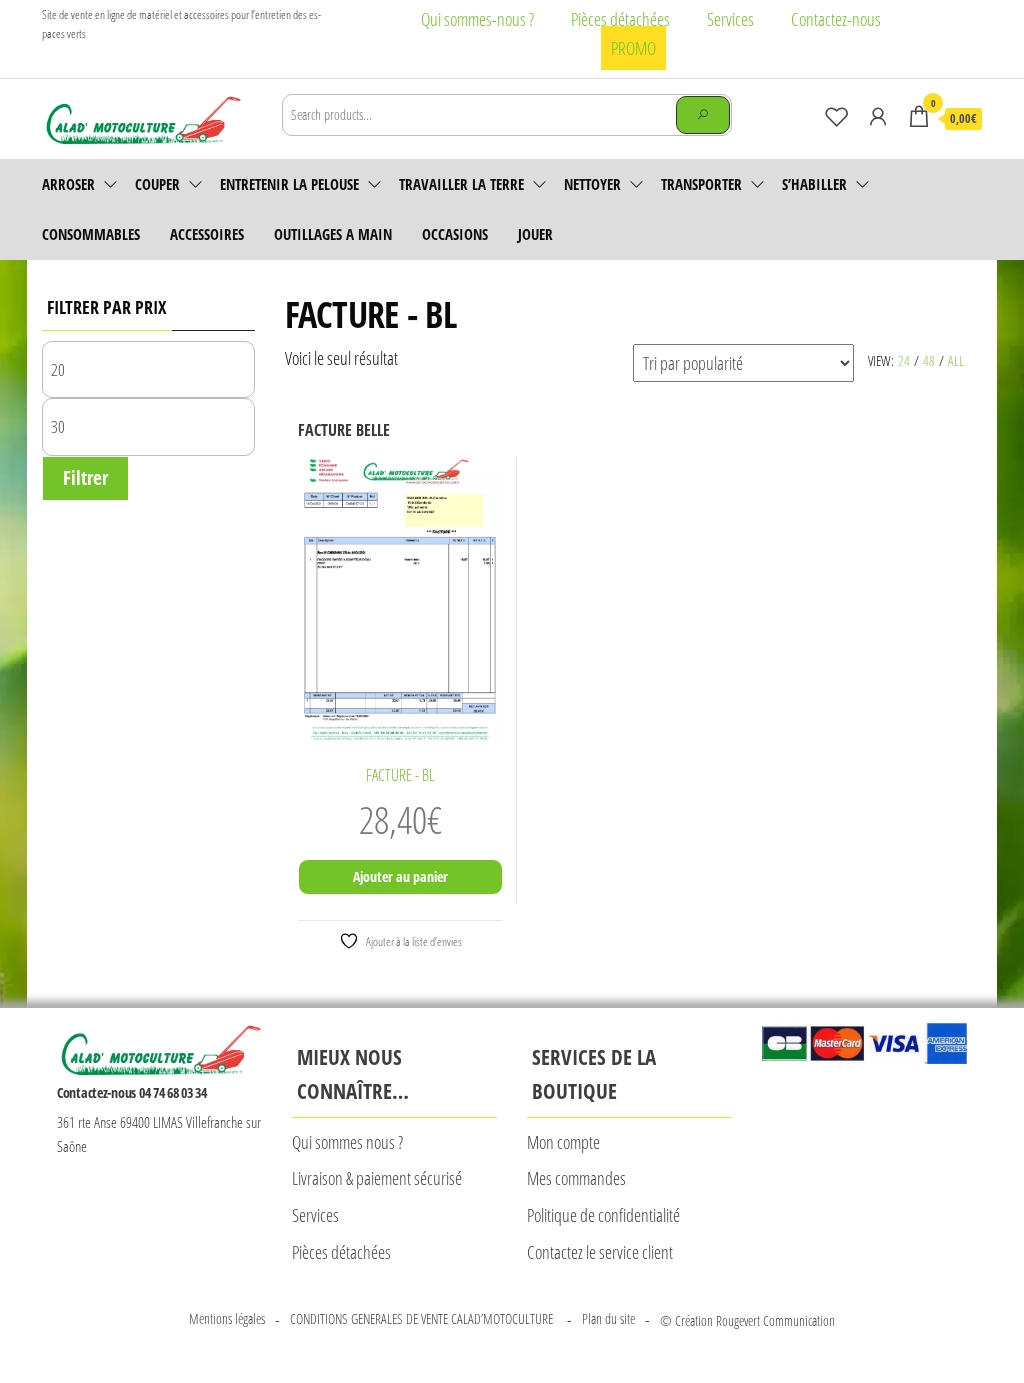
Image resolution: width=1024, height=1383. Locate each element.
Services (730, 19)
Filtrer (85, 478)
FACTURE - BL (400, 775)
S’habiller (814, 184)
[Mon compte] (878, 116)
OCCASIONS (455, 234)
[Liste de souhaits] (837, 116)
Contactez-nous (836, 19)
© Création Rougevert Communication (747, 1320)
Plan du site (608, 1318)
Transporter (701, 184)
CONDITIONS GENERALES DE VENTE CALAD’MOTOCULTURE (423, 1318)
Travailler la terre (461, 184)
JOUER (535, 234)
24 (904, 360)
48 (929, 360)
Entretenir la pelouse (289, 184)
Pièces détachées (620, 19)
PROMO (633, 48)
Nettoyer (592, 184)
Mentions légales (227, 1318)
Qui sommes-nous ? (477, 19)
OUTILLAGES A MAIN (333, 234)
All (956, 360)
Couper (157, 184)
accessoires (207, 234)
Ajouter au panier (400, 876)
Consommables (91, 234)
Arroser (68, 184)
